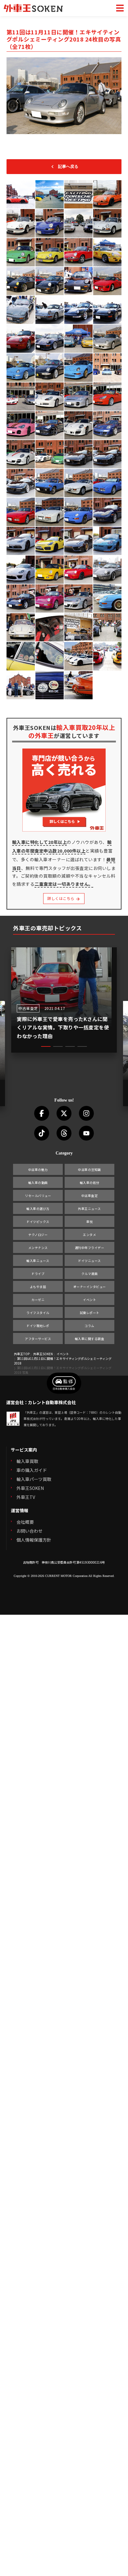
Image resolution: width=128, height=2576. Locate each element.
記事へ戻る (68, 166)
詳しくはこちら (61, 898)
